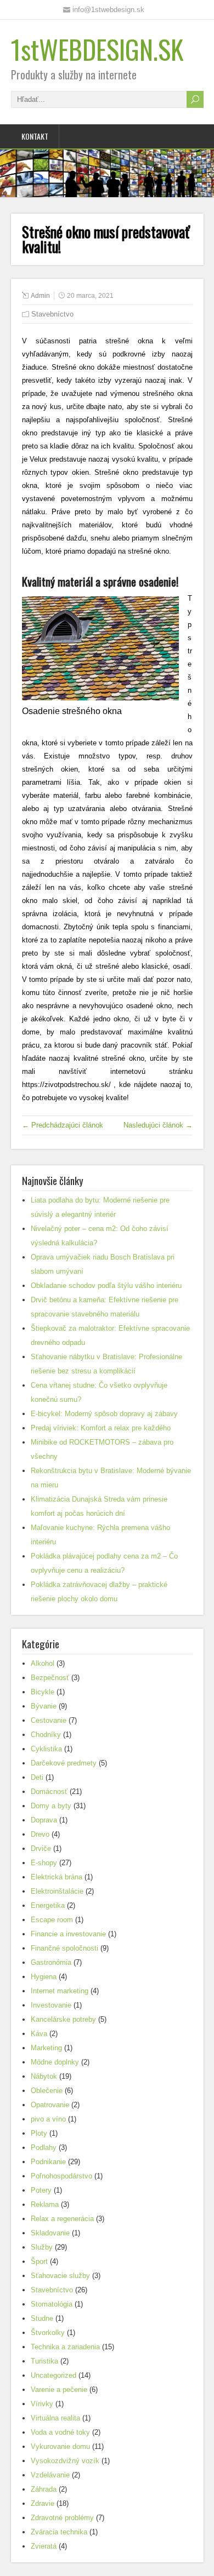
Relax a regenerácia (62, 2219)
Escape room (52, 1920)
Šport (39, 2261)
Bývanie (44, 1706)
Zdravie (43, 2503)
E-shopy (44, 1863)
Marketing (46, 2048)
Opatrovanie (50, 2105)
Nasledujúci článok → (158, 1125)
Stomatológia (52, 2304)
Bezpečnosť (50, 1678)
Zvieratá (44, 2546)
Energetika (48, 1905)
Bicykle (43, 1692)
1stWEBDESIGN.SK (97, 49)
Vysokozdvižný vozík (65, 2461)
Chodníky (46, 1735)
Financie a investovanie (68, 1934)
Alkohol (43, 1663)
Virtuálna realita (55, 2418)
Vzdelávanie (50, 2475)
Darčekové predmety (64, 1763)
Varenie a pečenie (59, 2390)
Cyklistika (46, 1749)
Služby (42, 2247)
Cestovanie (49, 1720)
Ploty (39, 2133)
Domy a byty (51, 1806)
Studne (42, 2318)
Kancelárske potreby (63, 2019)
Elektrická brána (57, 1877)
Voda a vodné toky (60, 2432)
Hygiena (44, 1977)
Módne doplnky (55, 2062)
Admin (40, 296)
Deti (37, 1777)
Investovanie (51, 2005)
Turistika (44, 2361)
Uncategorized (54, 2375)
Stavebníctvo (52, 314)
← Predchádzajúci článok (63, 1125)
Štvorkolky (48, 2333)
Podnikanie (48, 2162)
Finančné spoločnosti (64, 1948)
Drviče (41, 1848)
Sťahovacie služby (60, 2276)
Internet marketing (60, 1991)
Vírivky (42, 2404)
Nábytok (44, 2076)
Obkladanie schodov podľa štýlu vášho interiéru (106, 1286)
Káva (39, 2034)
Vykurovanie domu (60, 2446)
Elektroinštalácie (57, 1891)
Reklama (45, 2204)
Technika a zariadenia (65, 2347)
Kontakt (35, 136)
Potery (41, 2190)
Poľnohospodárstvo (61, 2176)
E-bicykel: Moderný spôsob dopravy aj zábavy (104, 1414)
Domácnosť (49, 1792)
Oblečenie (47, 2091)
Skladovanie (50, 2233)
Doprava (44, 1820)
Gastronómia (51, 1962)
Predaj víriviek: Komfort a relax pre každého (101, 1428)
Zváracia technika (59, 2532)
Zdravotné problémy (62, 2518)
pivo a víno (48, 2119)
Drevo (40, 1834)
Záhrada (44, 2489)
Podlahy (44, 2147)
